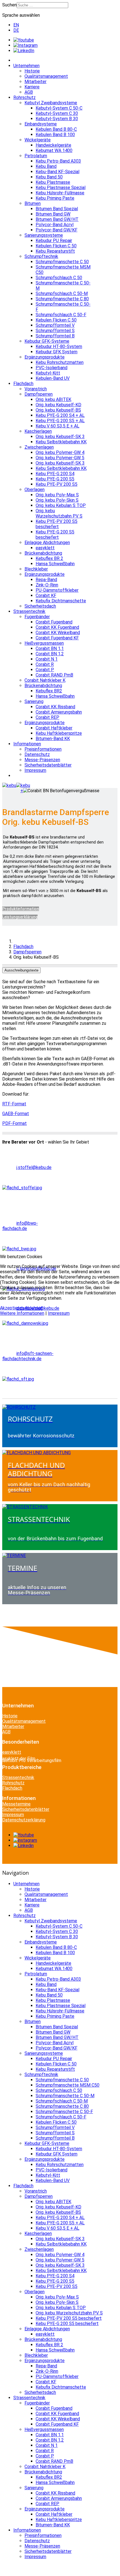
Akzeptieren (12, 1308)
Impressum (59, 1313)
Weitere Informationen (22, 1313)
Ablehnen (34, 1308)
